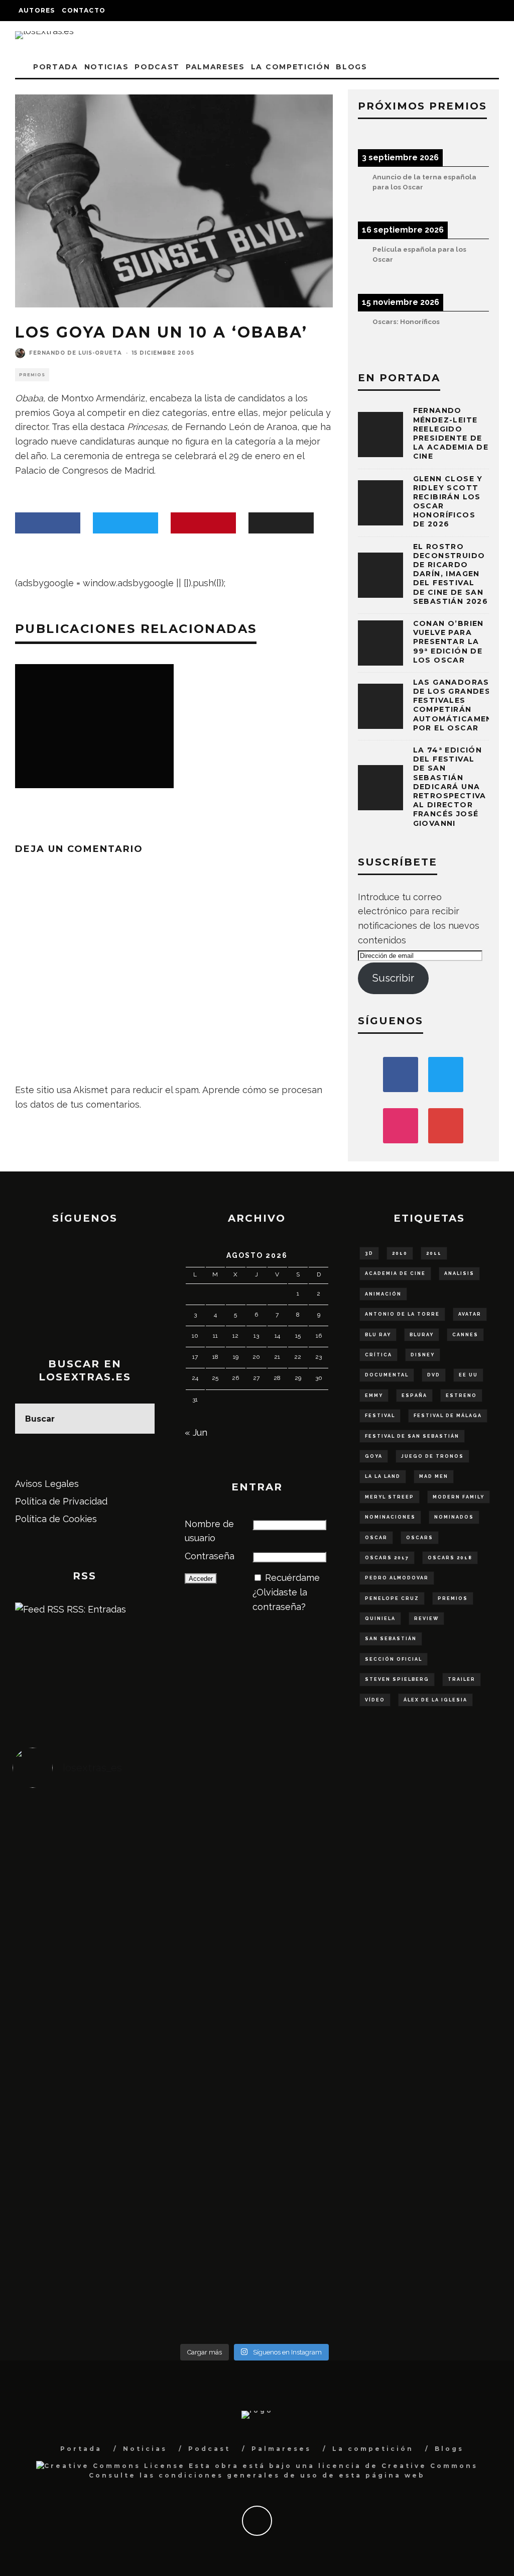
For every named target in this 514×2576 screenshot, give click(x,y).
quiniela (380, 1619)
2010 (400, 1253)
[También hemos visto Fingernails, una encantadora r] (194, 2031)
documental (387, 1375)
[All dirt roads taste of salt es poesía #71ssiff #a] (436, 1865)
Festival (380, 1416)
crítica (378, 1355)
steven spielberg (397, 1679)
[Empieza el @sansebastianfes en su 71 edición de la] (315, 2205)
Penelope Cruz (392, 1598)
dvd (434, 1375)
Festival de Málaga (448, 1416)
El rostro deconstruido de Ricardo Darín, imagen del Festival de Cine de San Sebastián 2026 (451, 574)
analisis (459, 1273)
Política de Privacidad (61, 1501)
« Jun (196, 1432)
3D (369, 1253)
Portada (56, 67)
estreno (461, 1396)
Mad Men (434, 1476)
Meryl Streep (390, 1497)
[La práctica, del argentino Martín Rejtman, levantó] (73, 1858)
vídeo (375, 1700)
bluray (422, 1335)
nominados (454, 1517)
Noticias (106, 67)
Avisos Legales (47, 1484)
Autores (37, 10)
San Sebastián (391, 1639)
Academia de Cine (395, 1273)
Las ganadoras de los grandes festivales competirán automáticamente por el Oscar (459, 705)
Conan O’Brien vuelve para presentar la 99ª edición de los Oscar (448, 642)
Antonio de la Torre (402, 1314)
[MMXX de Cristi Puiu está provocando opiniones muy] (194, 1858)
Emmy (374, 1396)
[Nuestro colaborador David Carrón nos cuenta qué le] (73, 2234)
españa (414, 1396)
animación (383, 1294)
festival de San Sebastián (412, 1436)
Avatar (470, 1314)
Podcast (157, 67)
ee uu (468, 1375)
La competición (291, 67)
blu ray (378, 1335)
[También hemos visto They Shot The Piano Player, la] (436, 2046)
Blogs (351, 67)
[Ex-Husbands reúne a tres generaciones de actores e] (315, 1887)
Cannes (465, 1335)
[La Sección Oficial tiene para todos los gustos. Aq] (194, 2183)
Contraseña (210, 1556)
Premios (32, 375)
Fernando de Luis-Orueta (76, 353)
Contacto (84, 10)
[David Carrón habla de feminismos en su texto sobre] (315, 2046)
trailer (462, 1679)
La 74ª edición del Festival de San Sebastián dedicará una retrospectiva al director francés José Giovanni (450, 787)
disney (423, 1355)
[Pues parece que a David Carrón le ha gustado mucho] (73, 2053)
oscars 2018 (450, 1558)
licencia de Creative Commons (398, 2466)
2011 (434, 1253)
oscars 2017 (387, 1558)
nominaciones (390, 1517)
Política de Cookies (56, 1519)
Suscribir (393, 978)
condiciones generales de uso (239, 2475)
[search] (140, 1419)
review (426, 1619)
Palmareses (215, 67)
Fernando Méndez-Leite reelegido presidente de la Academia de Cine (451, 433)
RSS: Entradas (95, 1609)
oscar (376, 1538)
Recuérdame (292, 1578)
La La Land (383, 1476)
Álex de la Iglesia (435, 1700)
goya (374, 1456)
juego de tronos (432, 1456)
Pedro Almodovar (397, 1578)
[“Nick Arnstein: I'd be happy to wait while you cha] (436, 2212)
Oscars (420, 1538)
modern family (459, 1497)
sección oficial (394, 1659)
